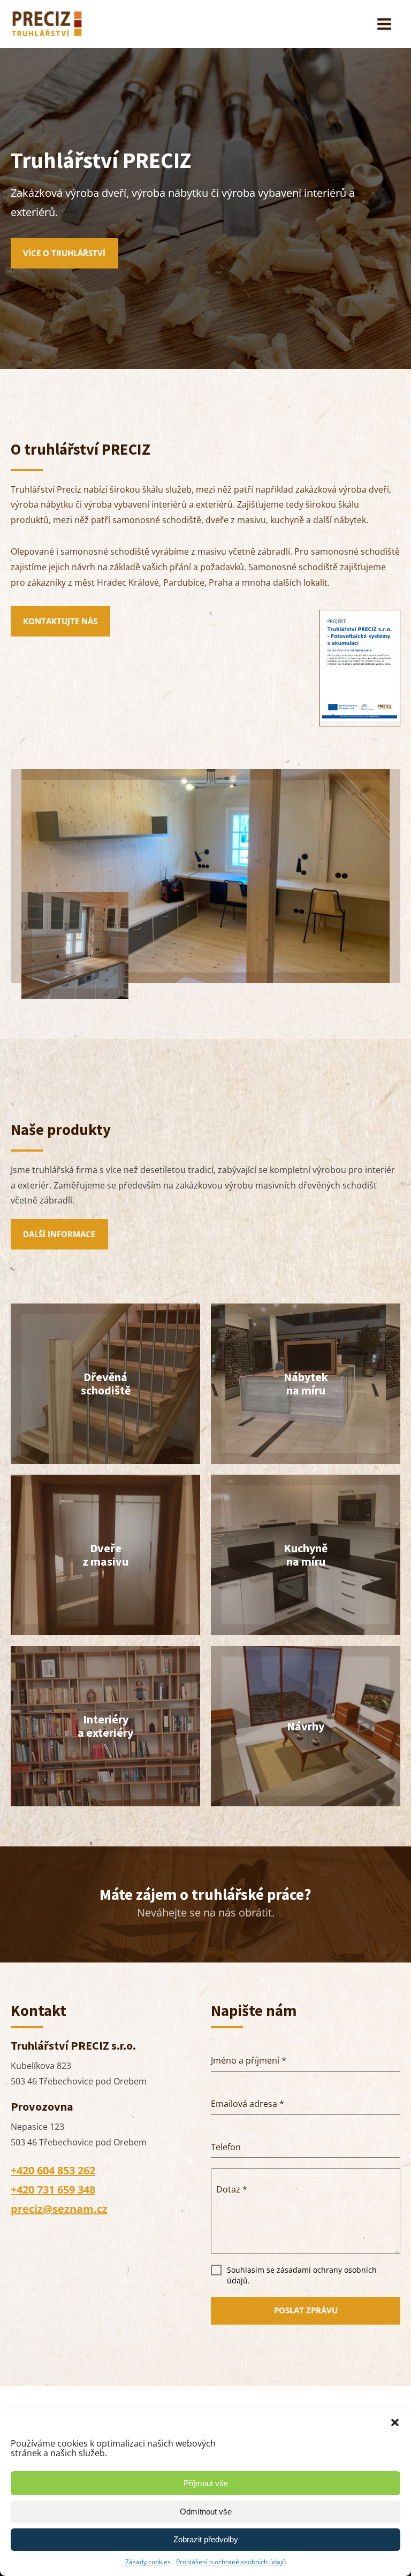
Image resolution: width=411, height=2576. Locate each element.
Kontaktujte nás (60, 621)
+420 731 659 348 (53, 2190)
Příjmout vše (206, 2483)
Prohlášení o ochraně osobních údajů (231, 2562)
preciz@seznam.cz (59, 2209)
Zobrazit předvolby (206, 2539)
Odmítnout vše (206, 2512)
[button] (395, 2422)
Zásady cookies (148, 2562)
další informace (59, 1234)
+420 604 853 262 (53, 2170)
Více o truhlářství (64, 253)
